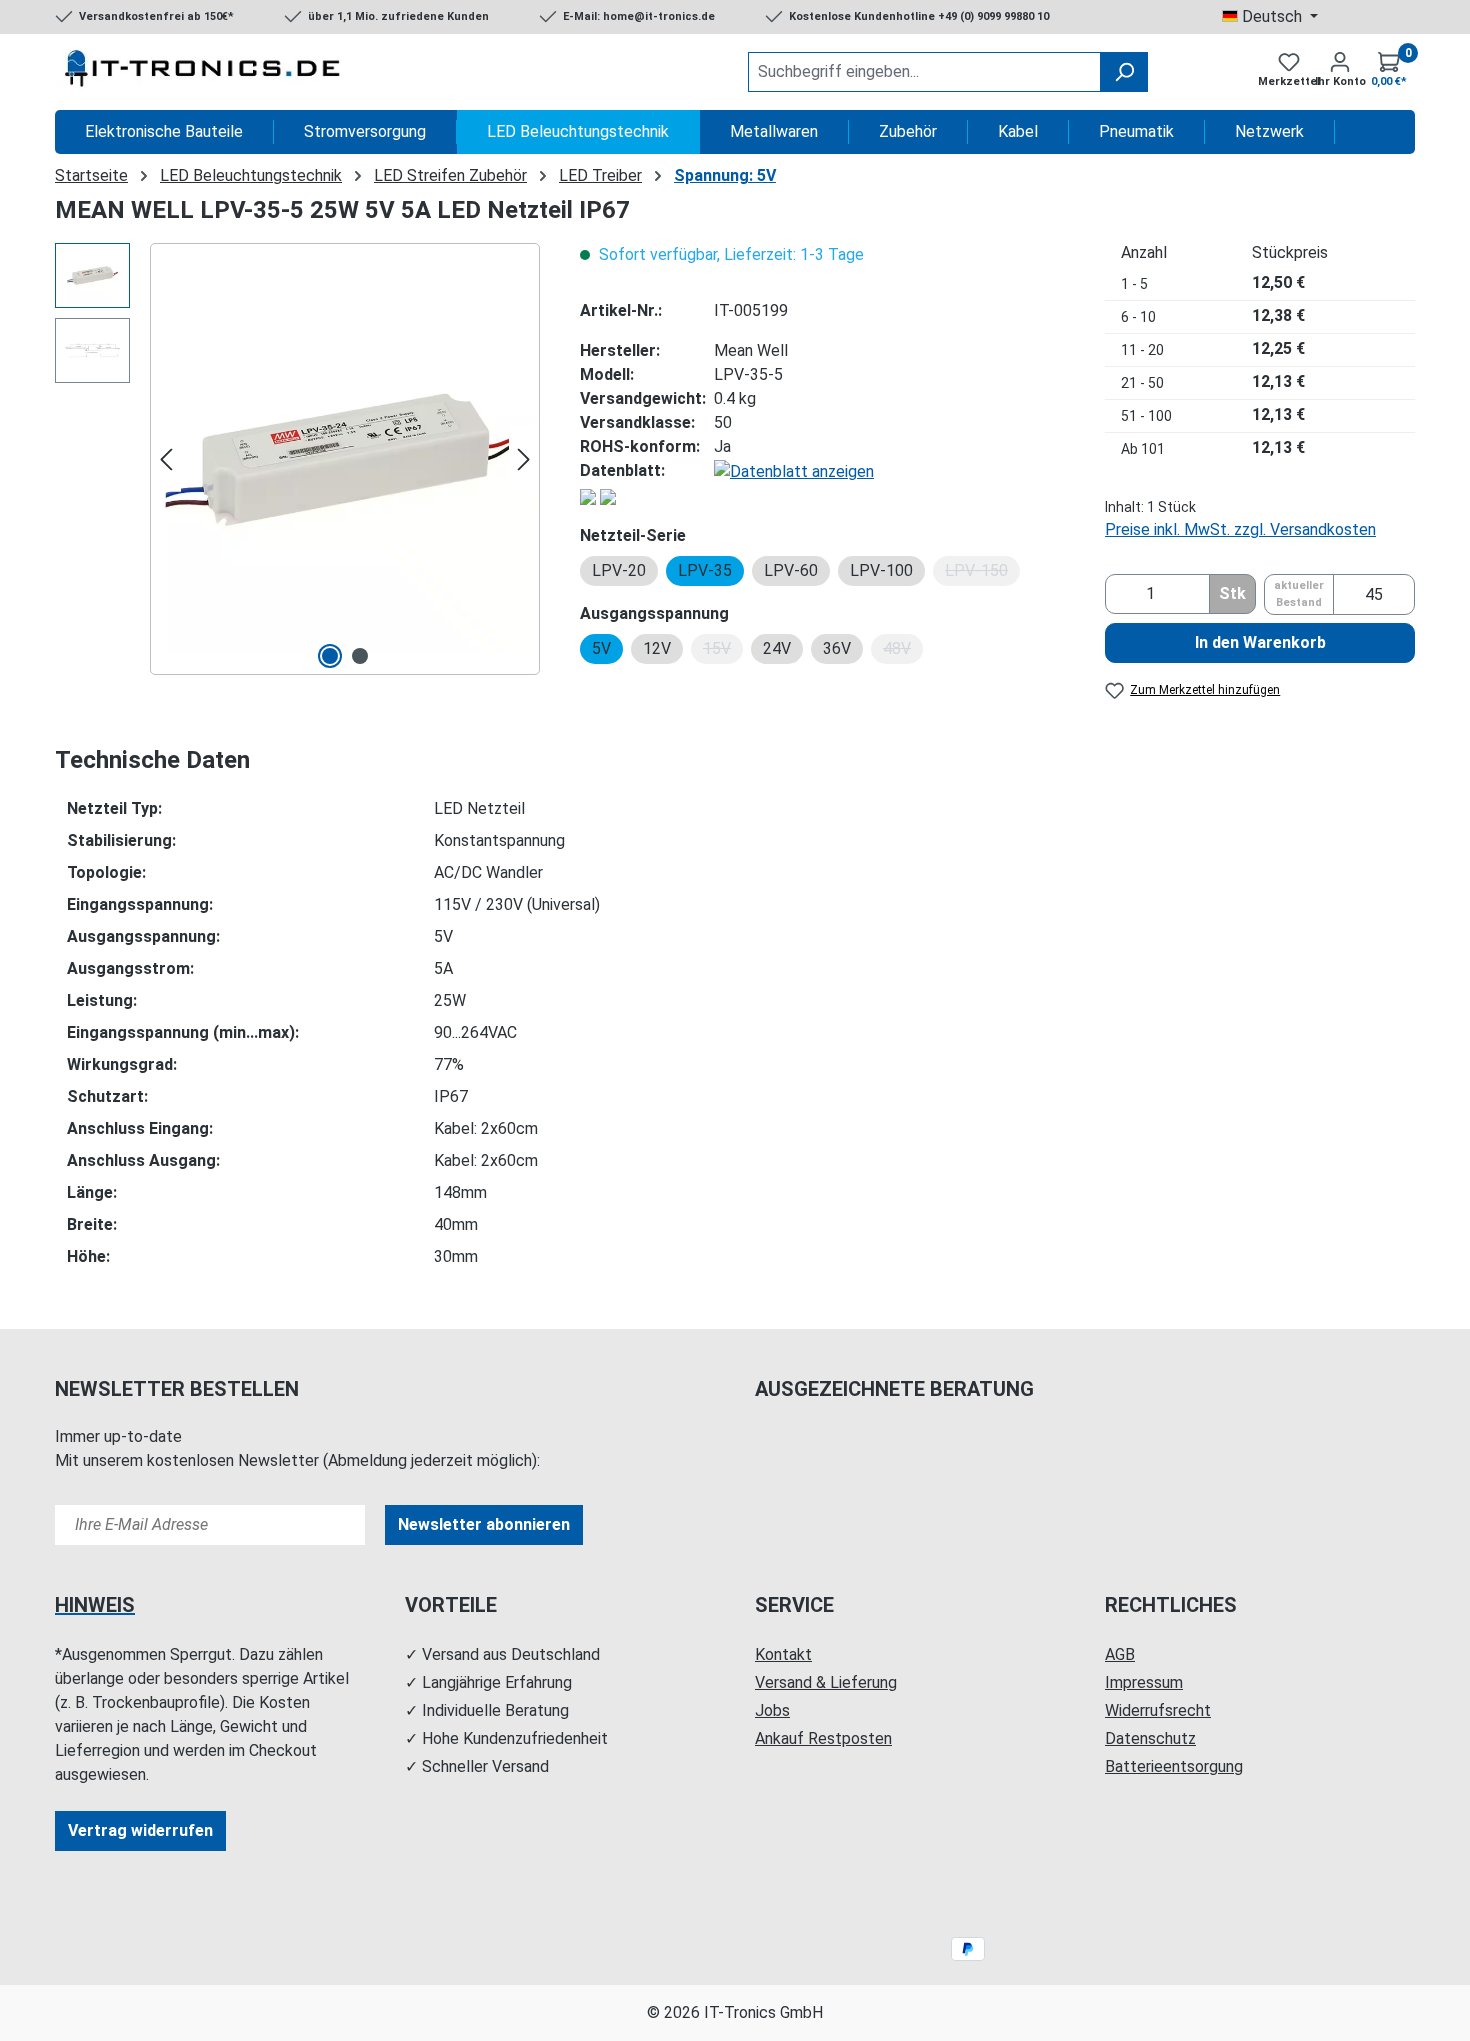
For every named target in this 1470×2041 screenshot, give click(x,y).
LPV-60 (791, 570)
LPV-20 (619, 570)
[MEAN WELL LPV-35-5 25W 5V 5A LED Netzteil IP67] (345, 459)
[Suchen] (1124, 72)
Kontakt (783, 1654)
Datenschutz (1150, 1738)
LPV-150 (982, 573)
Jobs (772, 1710)
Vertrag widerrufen (140, 1830)
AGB (1120, 1654)
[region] (297, 459)
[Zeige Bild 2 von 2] (360, 656)
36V (837, 648)
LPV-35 (705, 570)
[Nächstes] (524, 459)
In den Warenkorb (1260, 642)
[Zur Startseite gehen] (205, 72)
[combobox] (924, 72)
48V (903, 651)
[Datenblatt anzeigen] (794, 470)
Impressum (1144, 1682)
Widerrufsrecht (1158, 1710)
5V (601, 648)
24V (777, 648)
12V (657, 648)
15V (723, 651)
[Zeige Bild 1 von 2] (330, 656)
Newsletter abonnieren (484, 1524)
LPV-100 (881, 570)
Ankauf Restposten (823, 1738)
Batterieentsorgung (1174, 1766)
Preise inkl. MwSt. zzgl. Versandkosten (1240, 529)
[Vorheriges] (166, 459)
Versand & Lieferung (826, 1682)
